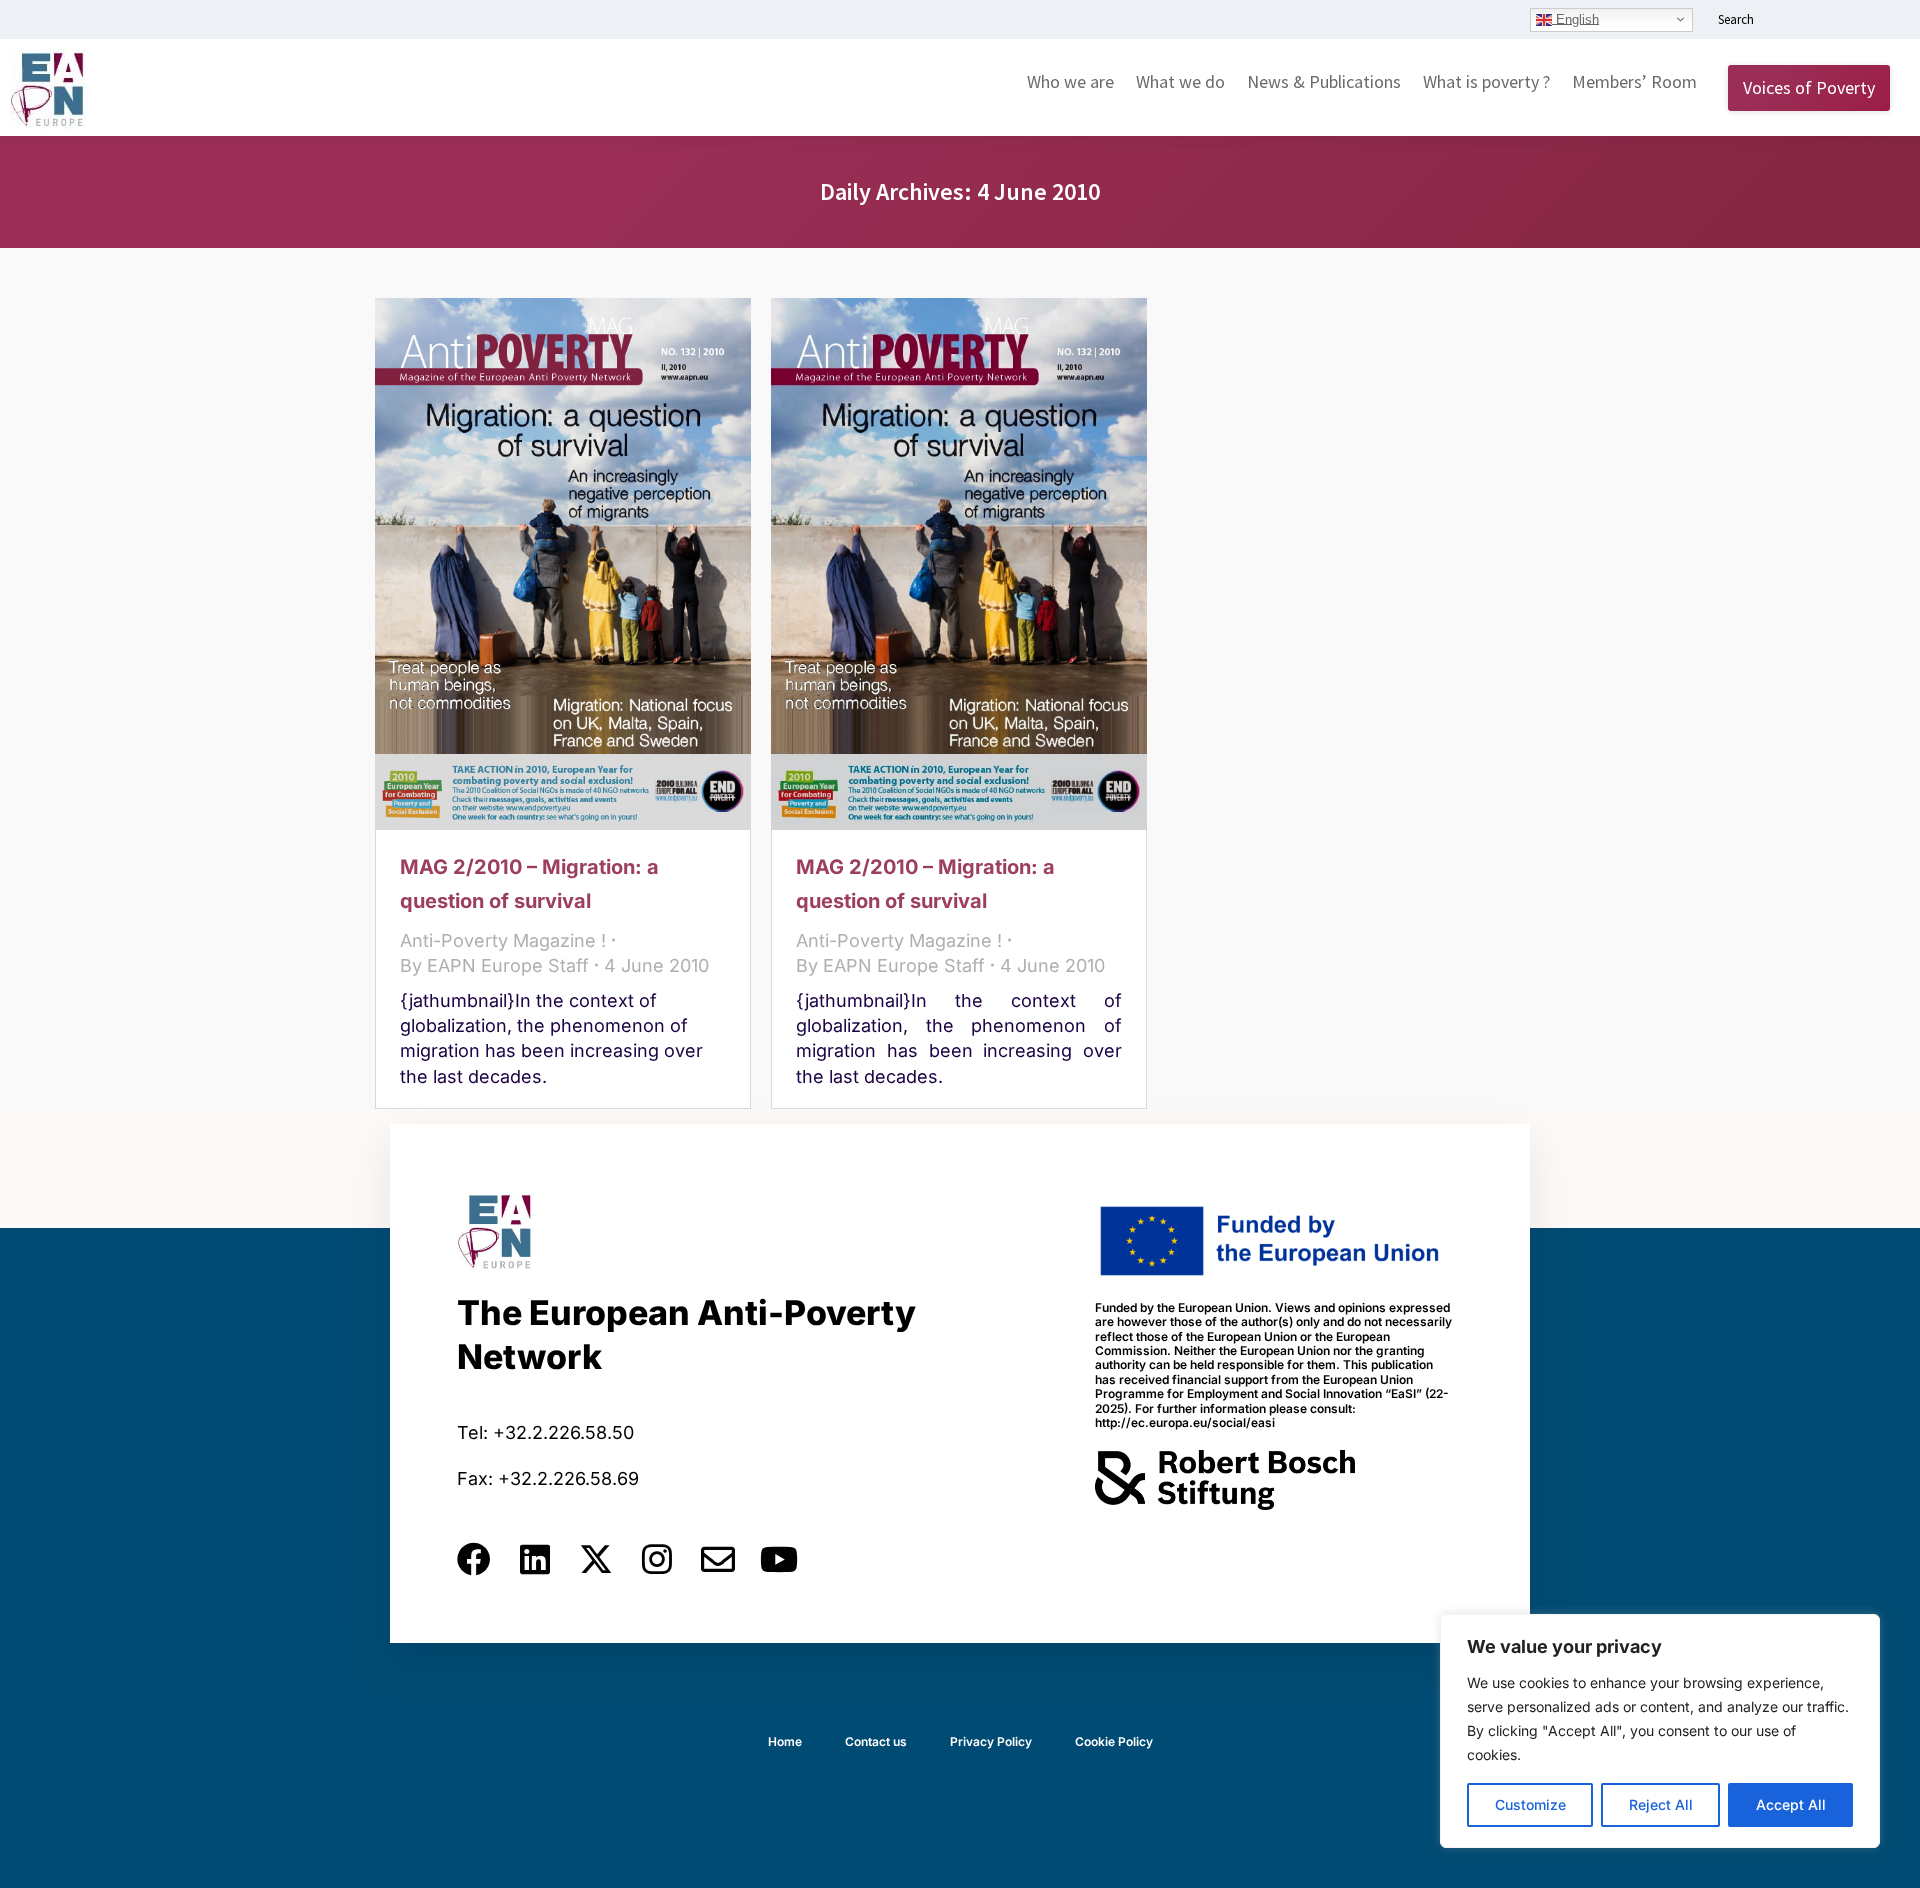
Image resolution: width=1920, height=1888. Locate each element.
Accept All (1791, 1804)
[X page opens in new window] (1847, 21)
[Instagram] (657, 1559)
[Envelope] (718, 1559)
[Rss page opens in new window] (1877, 21)
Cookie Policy (1114, 1741)
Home (785, 1741)
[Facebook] (474, 1559)
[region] (1660, 1731)
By (494, 965)
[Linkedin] (535, 1559)
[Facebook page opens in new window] (1817, 21)
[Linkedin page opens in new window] (1787, 21)
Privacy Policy (991, 1741)
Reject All (1661, 1804)
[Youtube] (779, 1559)
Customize (1530, 1804)
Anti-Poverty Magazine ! (503, 940)
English (1575, 18)
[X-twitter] (596, 1559)
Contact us (876, 1741)
